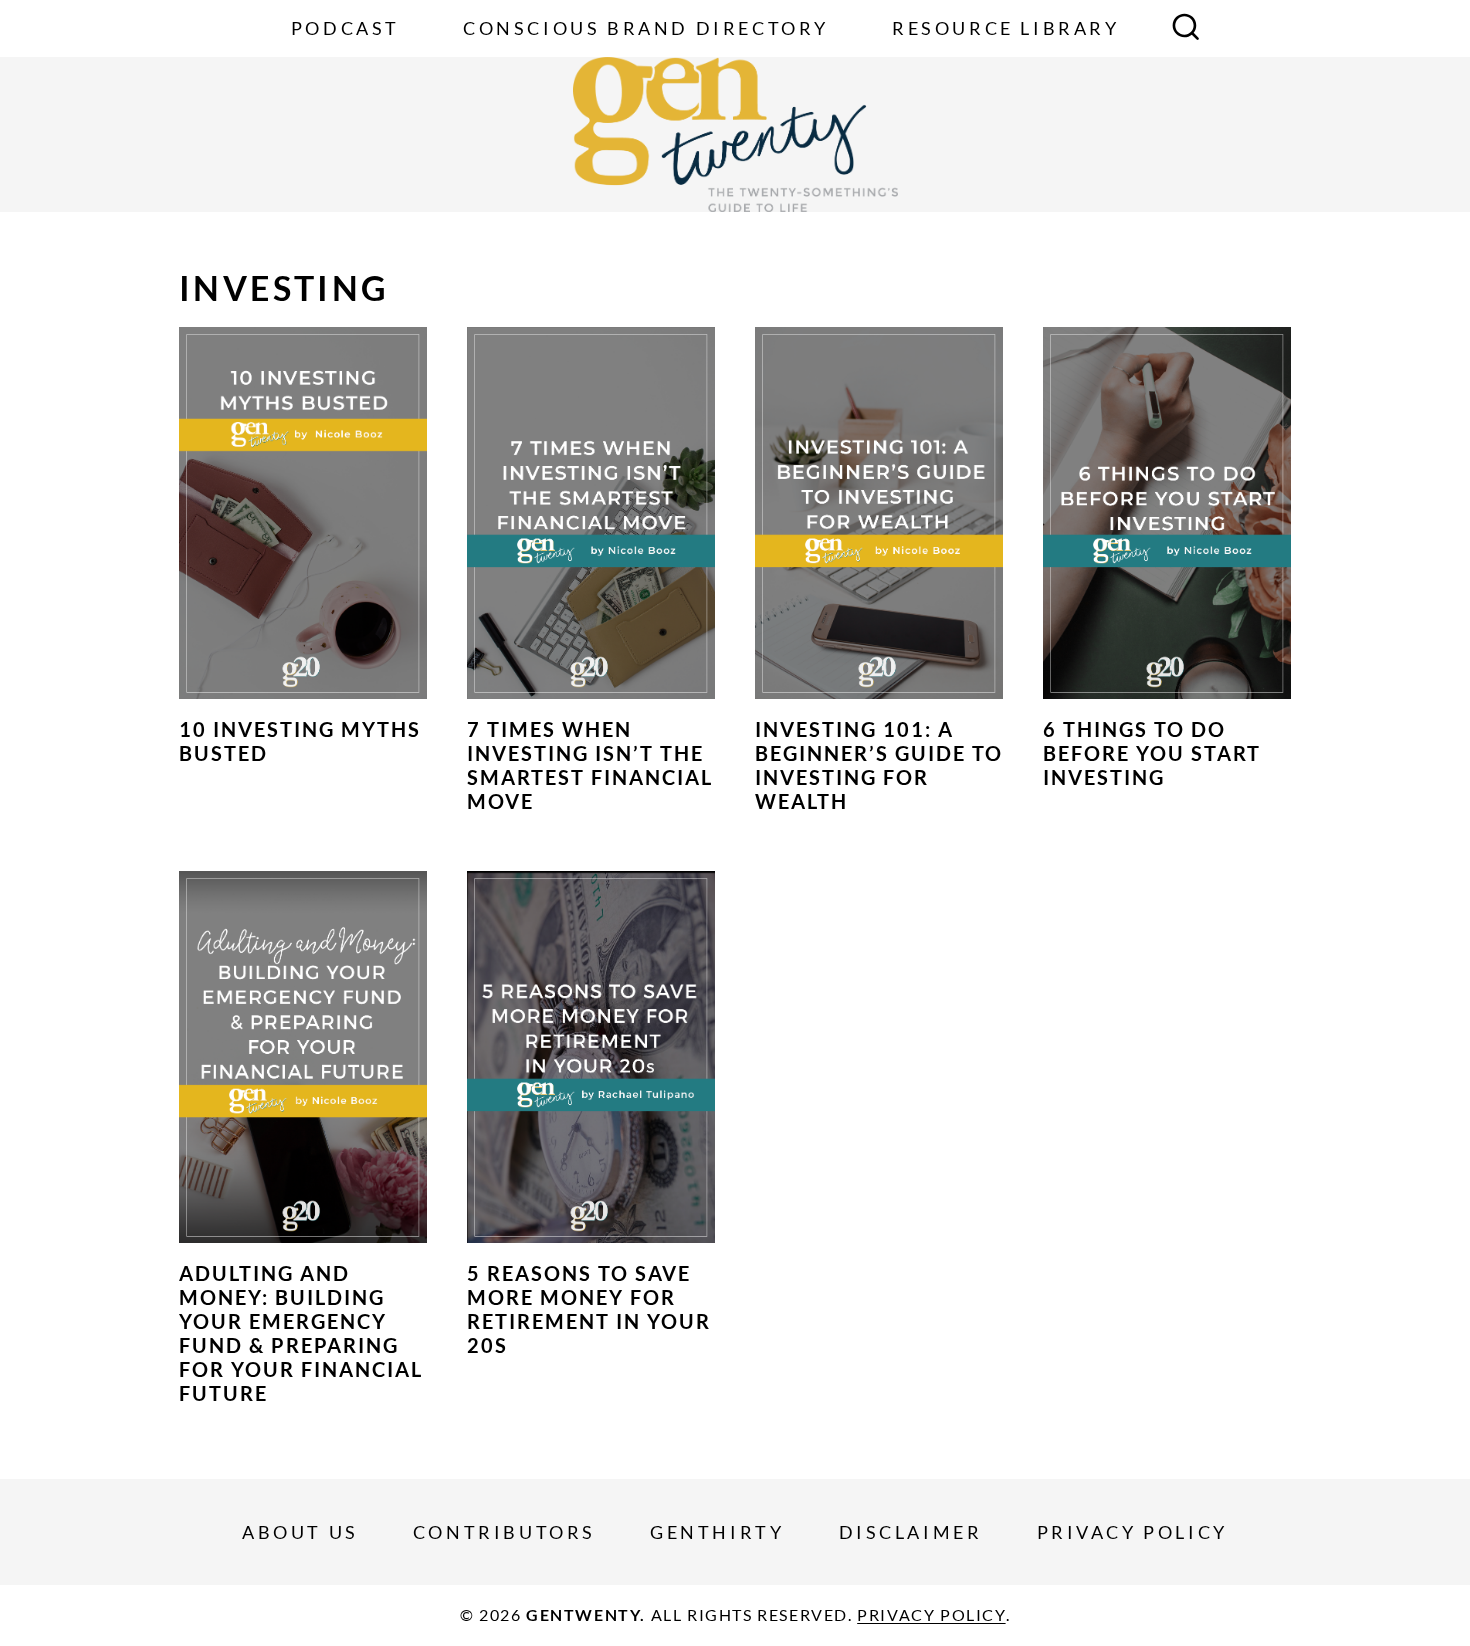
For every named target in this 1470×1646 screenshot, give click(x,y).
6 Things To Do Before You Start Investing (1152, 753)
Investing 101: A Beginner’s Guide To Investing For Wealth (879, 765)
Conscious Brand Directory (646, 28)
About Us (300, 1532)
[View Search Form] (1186, 29)
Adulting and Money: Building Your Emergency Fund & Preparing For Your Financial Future (301, 1333)
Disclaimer (911, 1532)
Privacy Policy (1132, 1532)
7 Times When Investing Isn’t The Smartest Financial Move (590, 765)
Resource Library (1006, 28)
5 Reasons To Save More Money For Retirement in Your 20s (589, 1309)
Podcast (345, 28)
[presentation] (303, 513)
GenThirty (717, 1532)
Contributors (504, 1532)
